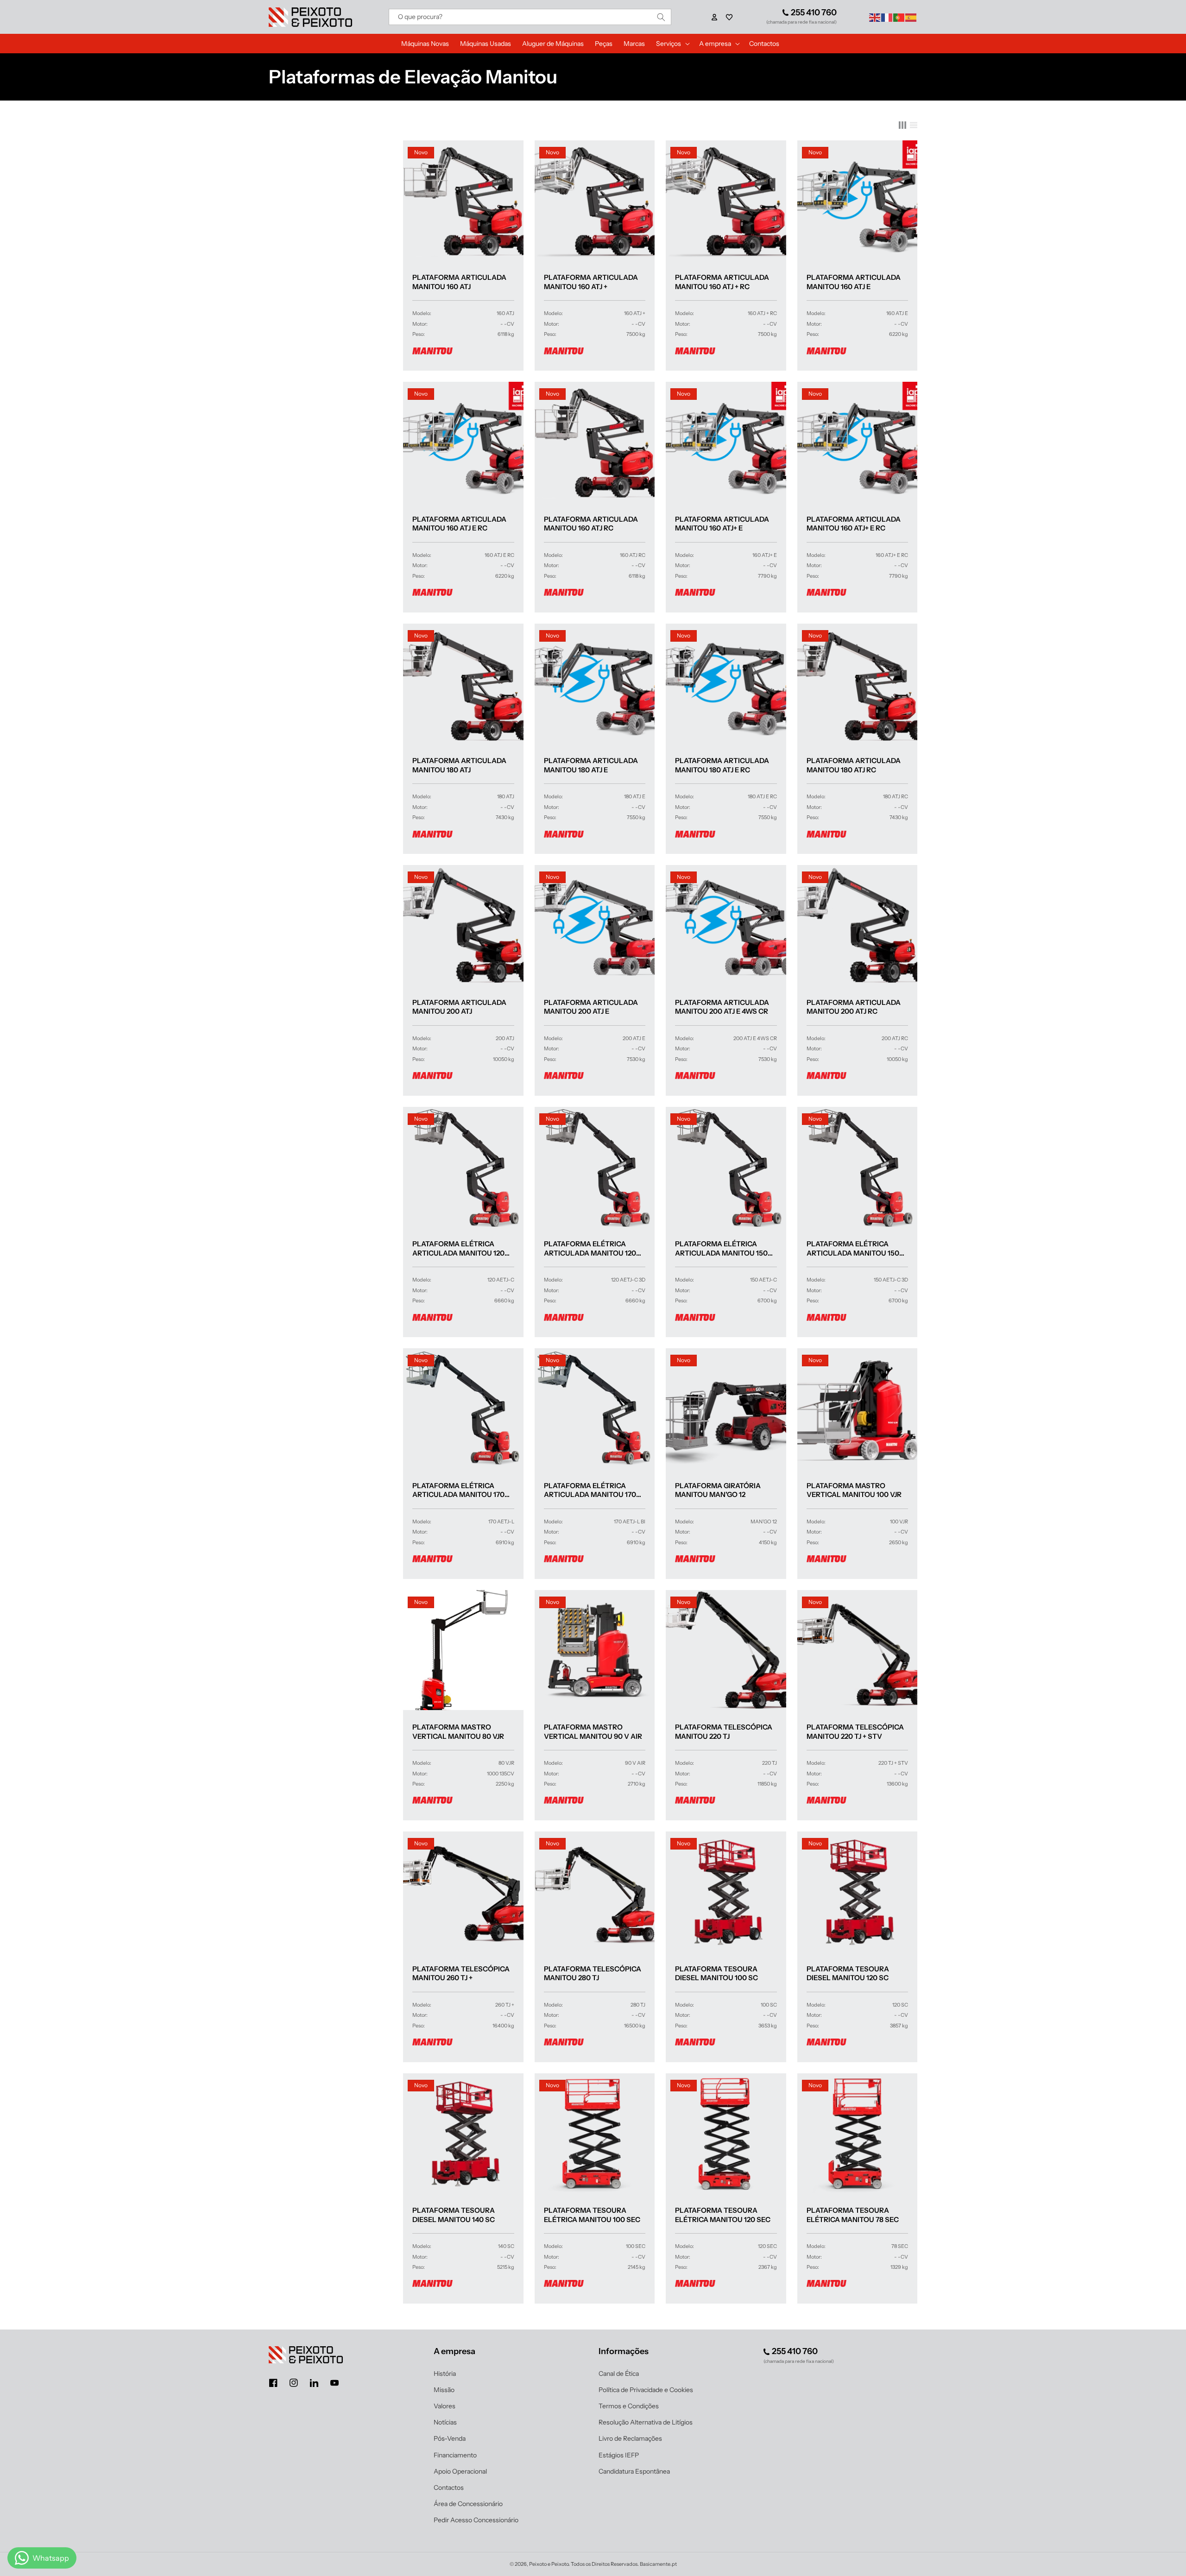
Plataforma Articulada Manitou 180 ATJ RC (854, 765)
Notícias (445, 2422)
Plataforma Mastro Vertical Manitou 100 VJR (854, 1490)
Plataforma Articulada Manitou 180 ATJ (459, 765)
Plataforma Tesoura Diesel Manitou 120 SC (848, 1973)
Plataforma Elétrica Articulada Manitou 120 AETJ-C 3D (590, 1248)
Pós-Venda (450, 2438)
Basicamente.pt (658, 2564)
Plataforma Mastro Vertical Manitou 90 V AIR (593, 1732)
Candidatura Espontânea (634, 2471)
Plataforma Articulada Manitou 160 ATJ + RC (722, 282)
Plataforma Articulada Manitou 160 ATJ (459, 282)
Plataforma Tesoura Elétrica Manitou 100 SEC (592, 2215)
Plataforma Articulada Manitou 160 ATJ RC (591, 524)
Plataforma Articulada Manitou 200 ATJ (459, 1007)
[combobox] (530, 17)
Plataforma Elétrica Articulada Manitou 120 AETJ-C (458, 1248)
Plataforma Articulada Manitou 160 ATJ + (591, 282)
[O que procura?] (661, 17)
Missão (444, 2390)
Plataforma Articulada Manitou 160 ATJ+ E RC (854, 524)
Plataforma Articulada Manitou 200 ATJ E (591, 1007)
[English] (875, 17)
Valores (445, 2406)
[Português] (899, 17)
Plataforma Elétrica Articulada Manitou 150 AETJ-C (721, 1248)
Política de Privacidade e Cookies (646, 2390)
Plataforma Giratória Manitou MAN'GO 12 (718, 1490)
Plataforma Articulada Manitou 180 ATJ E (591, 765)
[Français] (887, 17)
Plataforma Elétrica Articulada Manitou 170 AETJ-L (458, 1490)
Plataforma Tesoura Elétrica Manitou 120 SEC (723, 2215)
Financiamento (455, 2455)
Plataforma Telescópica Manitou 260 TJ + (461, 1973)
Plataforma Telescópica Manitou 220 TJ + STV (855, 1732)
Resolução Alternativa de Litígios (646, 2422)
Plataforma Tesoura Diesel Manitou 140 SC (454, 2215)
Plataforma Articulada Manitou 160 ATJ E (854, 282)
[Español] (911, 17)
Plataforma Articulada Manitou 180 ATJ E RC (722, 765)
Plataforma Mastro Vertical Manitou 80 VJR (458, 1732)
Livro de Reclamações (630, 2438)
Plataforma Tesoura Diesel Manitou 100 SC (716, 1973)
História (445, 2374)
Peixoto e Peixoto (549, 2564)
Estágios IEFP (619, 2455)
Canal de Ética (619, 2374)
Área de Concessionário (468, 2504)
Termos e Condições (629, 2406)
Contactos (449, 2488)
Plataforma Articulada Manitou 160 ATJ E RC (459, 524)
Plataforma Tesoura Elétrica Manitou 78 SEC (853, 2215)
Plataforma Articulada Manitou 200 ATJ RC (854, 1007)
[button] (729, 17)
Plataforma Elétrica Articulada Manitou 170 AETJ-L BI (590, 1490)
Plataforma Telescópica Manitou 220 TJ (724, 1732)
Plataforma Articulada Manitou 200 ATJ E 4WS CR (722, 1007)
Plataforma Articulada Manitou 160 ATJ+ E (722, 524)
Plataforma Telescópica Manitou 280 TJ (593, 1973)
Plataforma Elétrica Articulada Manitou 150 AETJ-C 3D (853, 1248)
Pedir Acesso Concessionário (476, 2520)
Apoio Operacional (460, 2471)
